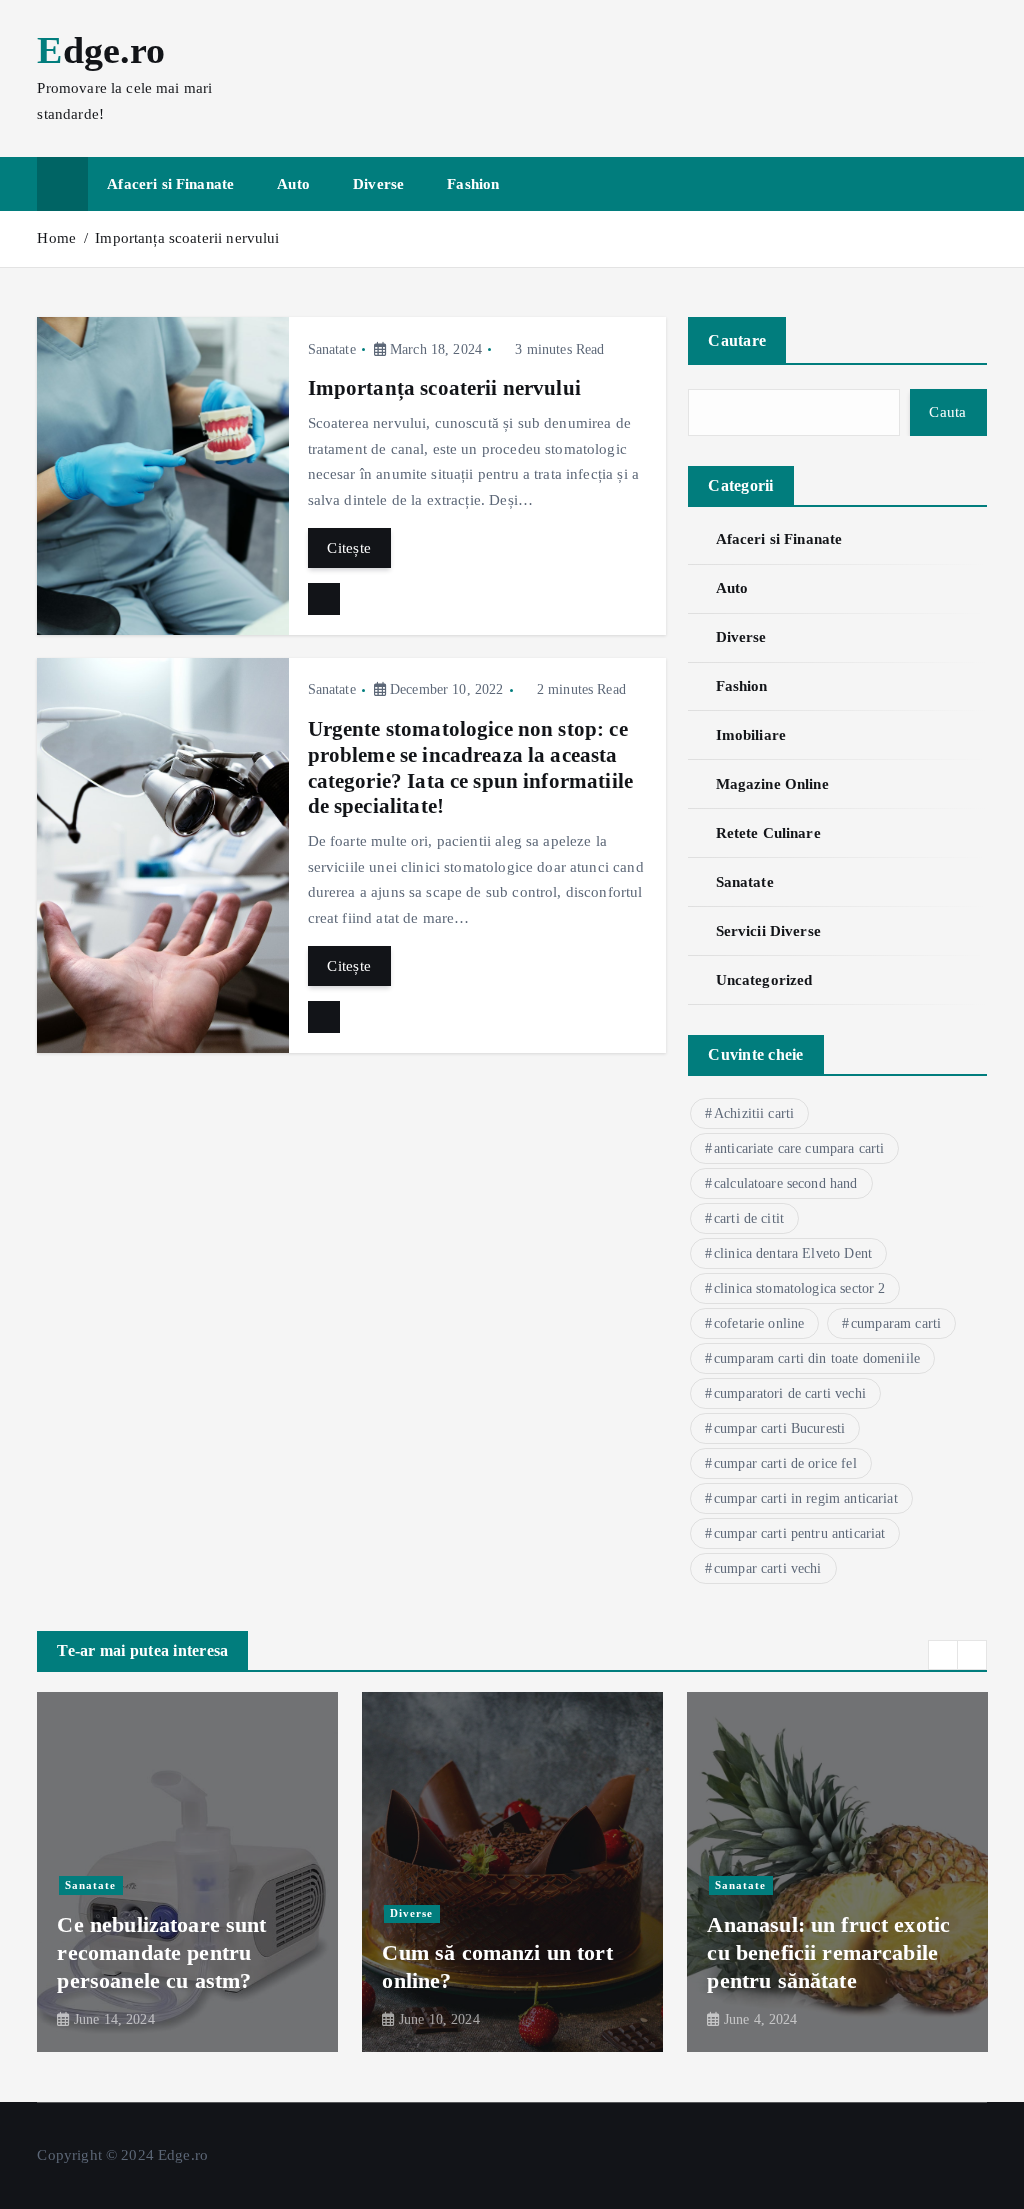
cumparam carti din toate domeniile (817, 1358)
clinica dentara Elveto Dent (793, 1253)
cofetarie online (759, 1323)
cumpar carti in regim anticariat (806, 1498)
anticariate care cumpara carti (799, 1148)
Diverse (378, 184)
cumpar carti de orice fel (785, 1463)
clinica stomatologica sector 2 (800, 1288)
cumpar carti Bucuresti (779, 1428)
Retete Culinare (768, 833)
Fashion (473, 184)
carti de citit (749, 1218)
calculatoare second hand (786, 1183)
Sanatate (332, 349)
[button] (943, 1655)
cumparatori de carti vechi (790, 1393)
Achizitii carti (754, 1113)
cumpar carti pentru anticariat (800, 1533)
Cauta (947, 412)
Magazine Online (772, 784)
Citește (349, 548)
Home (56, 238)
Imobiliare (751, 735)
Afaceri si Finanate (170, 184)
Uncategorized (764, 980)
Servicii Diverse (768, 931)
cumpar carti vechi (768, 1568)
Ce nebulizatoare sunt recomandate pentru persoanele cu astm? (161, 1952)
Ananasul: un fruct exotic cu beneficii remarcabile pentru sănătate (828, 1952)
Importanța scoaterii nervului (187, 238)
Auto (293, 184)
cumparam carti (896, 1323)
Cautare (737, 340)
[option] (187, 1872)
